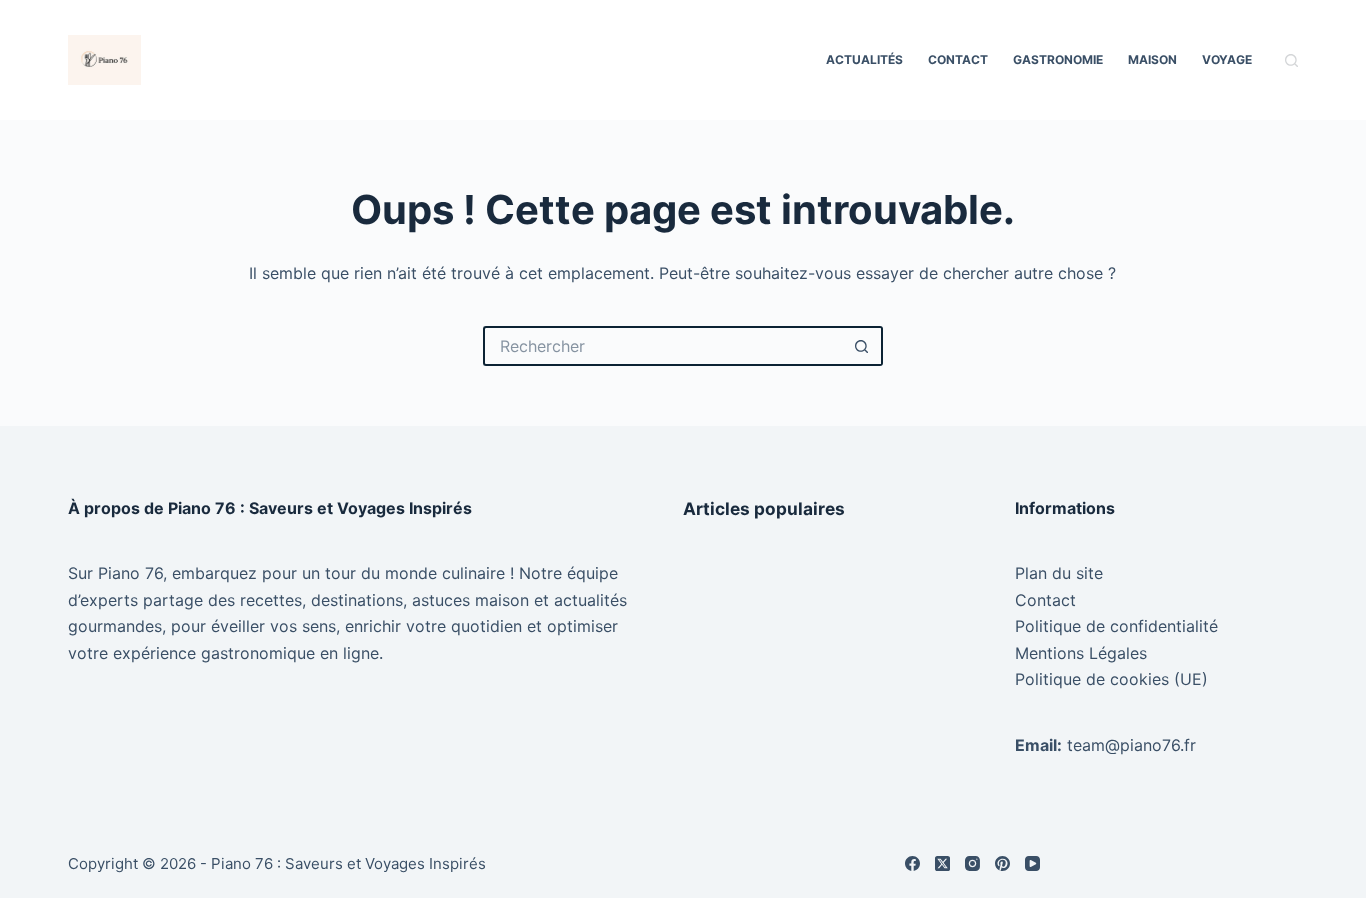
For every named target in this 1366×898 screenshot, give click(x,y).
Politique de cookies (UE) (1111, 679)
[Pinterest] (1002, 863)
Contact (958, 59)
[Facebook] (912, 863)
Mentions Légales (1081, 653)
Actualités (864, 59)
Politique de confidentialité (1116, 626)
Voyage (1227, 59)
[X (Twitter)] (942, 863)
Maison (1152, 59)
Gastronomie (1058, 59)
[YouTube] (1032, 863)
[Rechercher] (1291, 60)
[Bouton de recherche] (863, 346)
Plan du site (1059, 573)
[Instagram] (972, 863)
